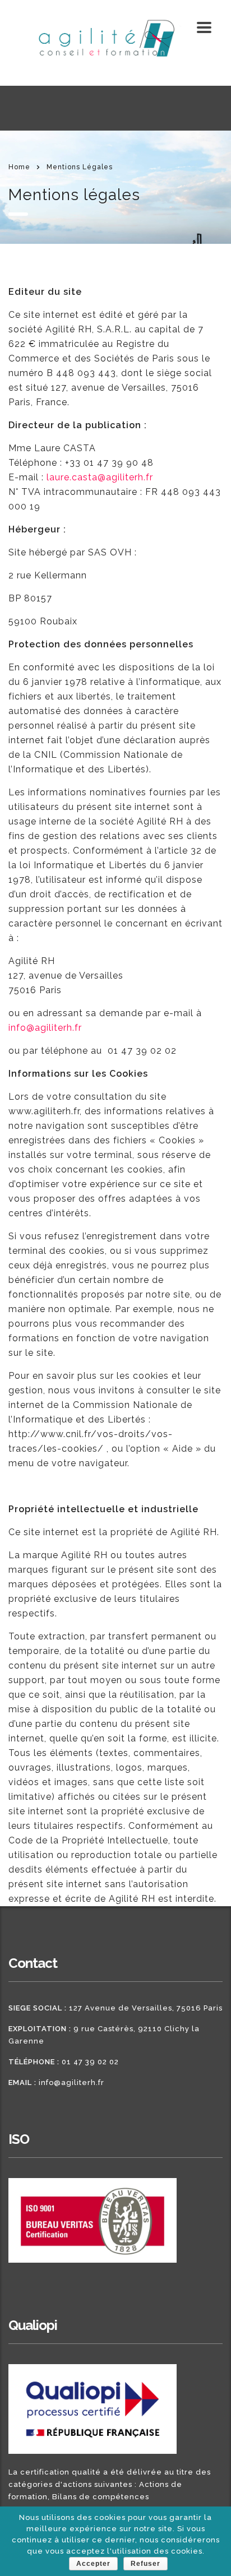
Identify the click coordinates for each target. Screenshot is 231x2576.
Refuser (145, 2564)
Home (19, 167)
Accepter (93, 2564)
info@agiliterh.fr (71, 2082)
